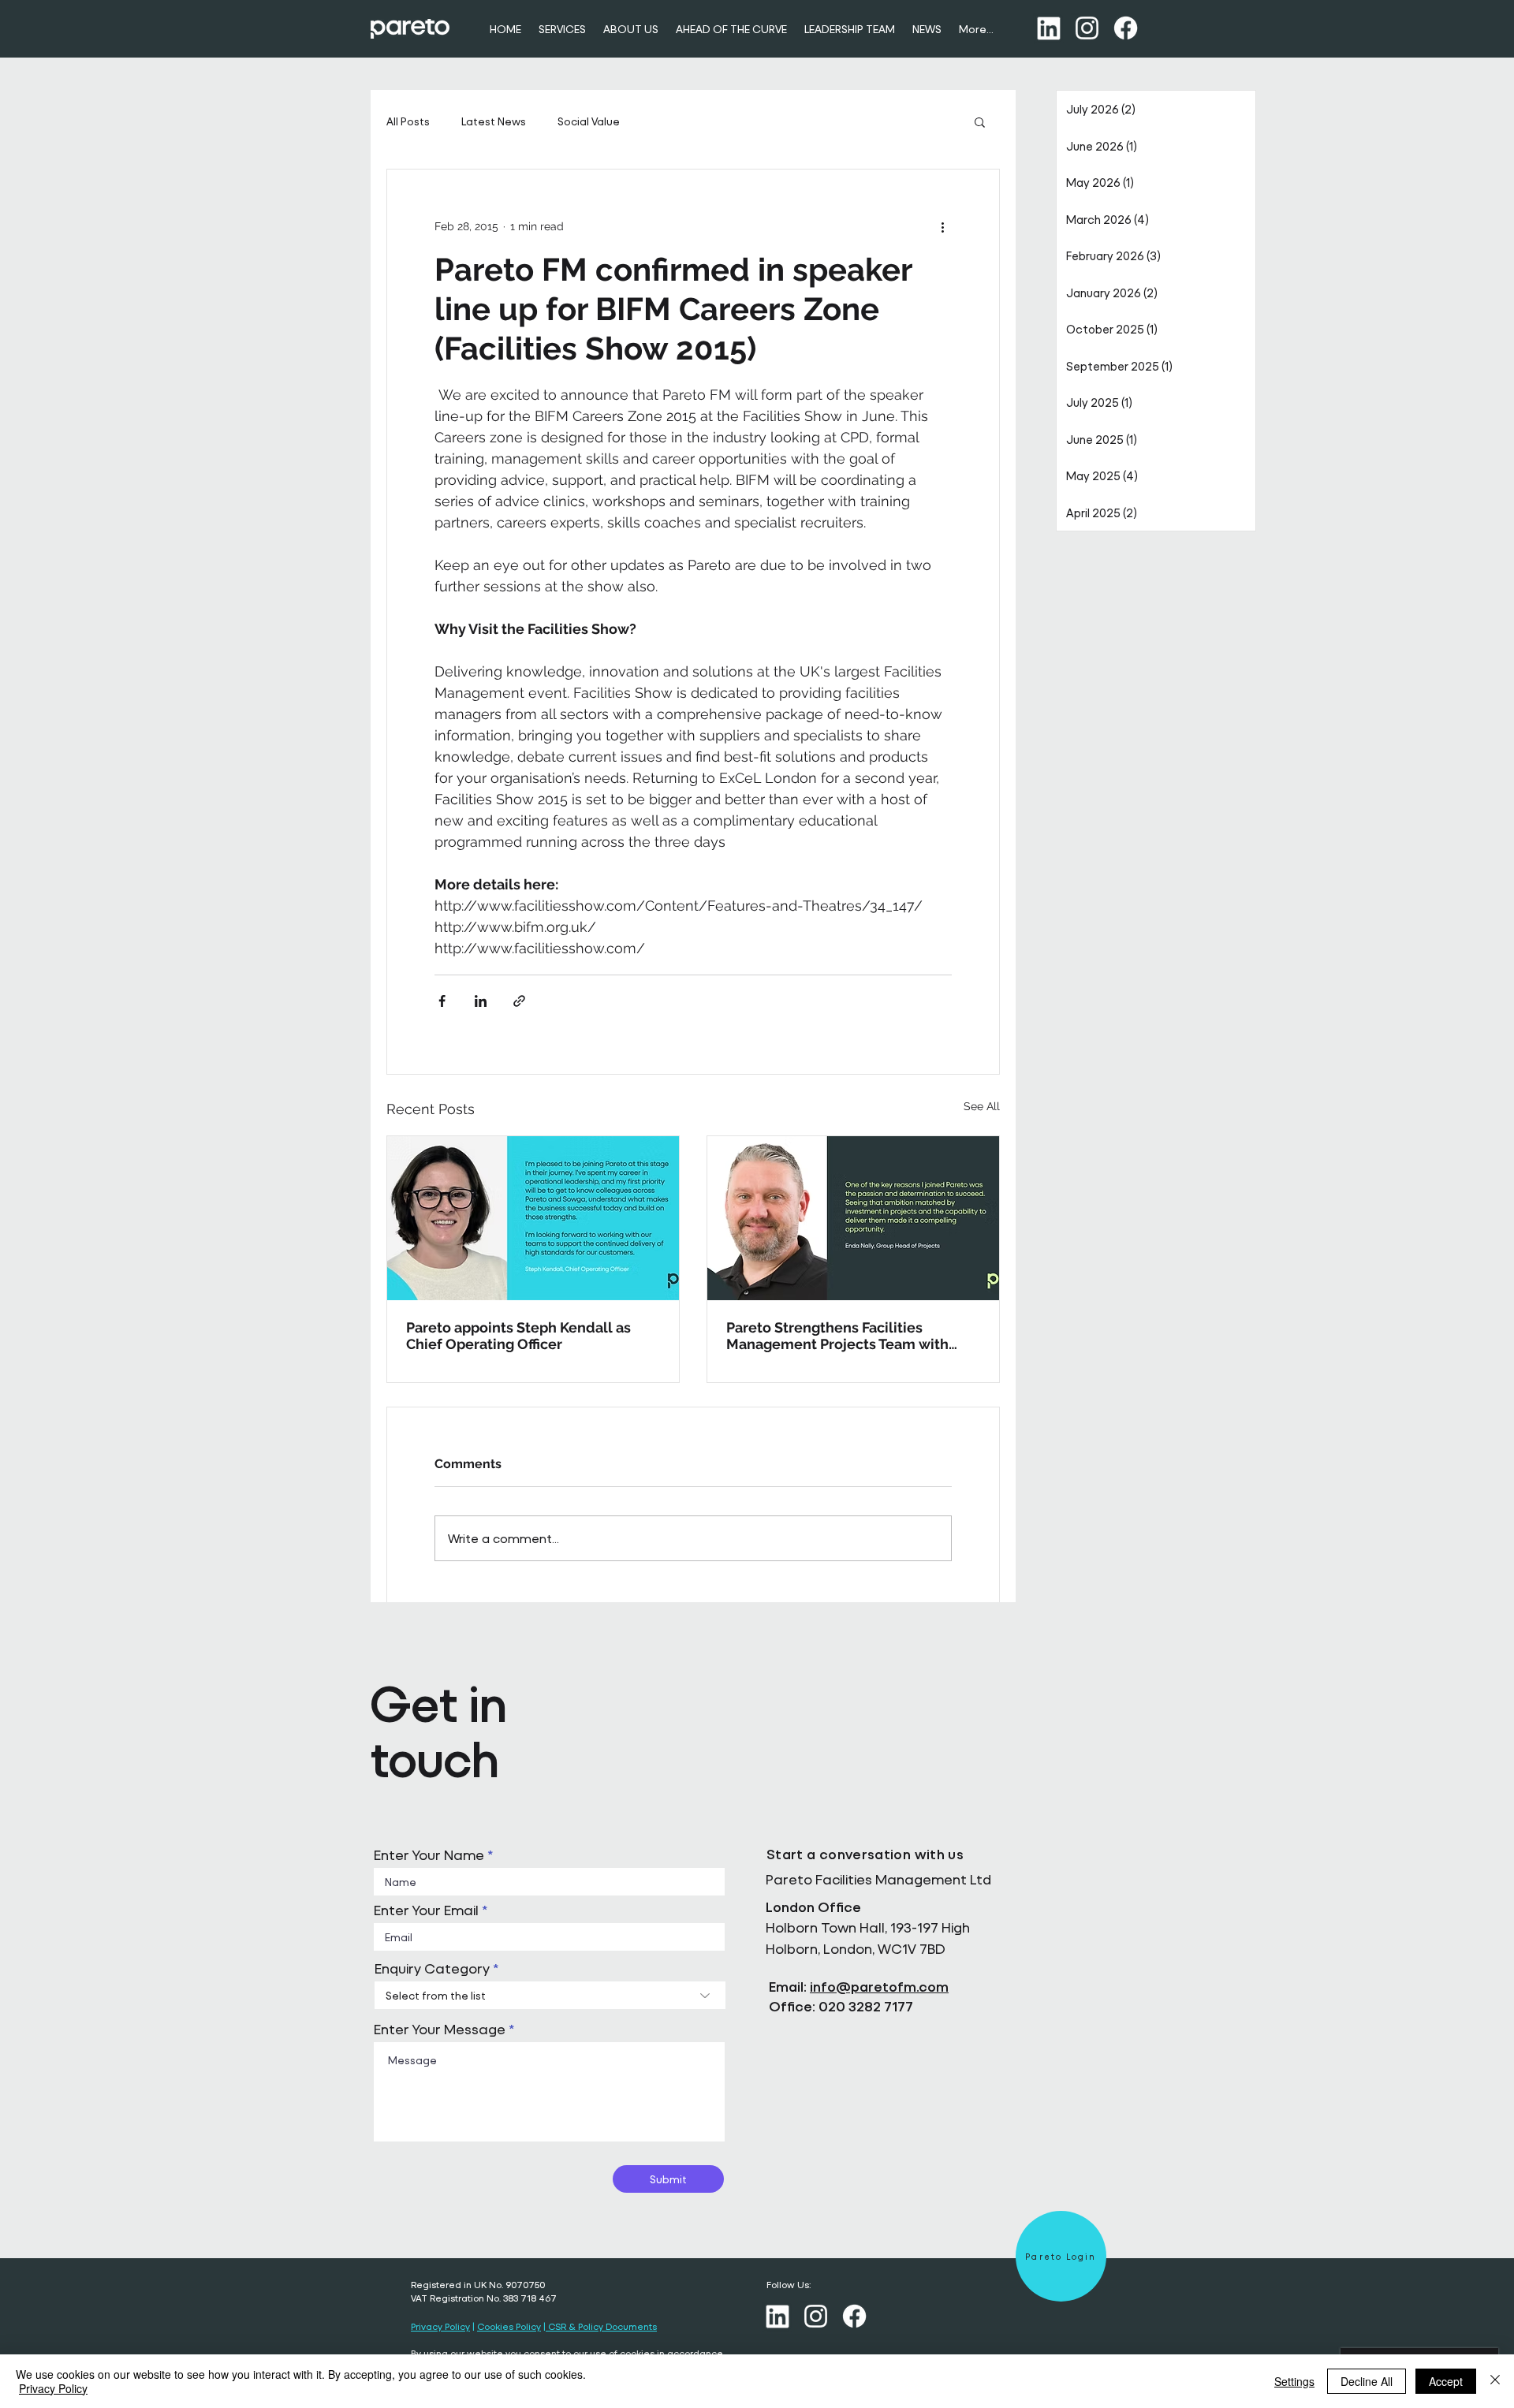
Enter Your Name (429, 1855)
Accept (1446, 2381)
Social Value (589, 121)
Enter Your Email (426, 1910)
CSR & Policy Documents (601, 2326)
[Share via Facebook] (442, 1001)
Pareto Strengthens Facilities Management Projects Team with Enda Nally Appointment (837, 1336)
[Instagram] (1087, 28)
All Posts (408, 121)
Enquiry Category (432, 1969)
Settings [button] (1294, 2381)
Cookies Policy (509, 2326)
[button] (980, 121)
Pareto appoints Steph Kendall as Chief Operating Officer (518, 1336)
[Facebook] (1126, 28)
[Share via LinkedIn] (481, 1001)
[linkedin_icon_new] (1048, 28)
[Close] (1495, 2381)
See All (982, 1106)
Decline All (1367, 2381)
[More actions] (942, 226)
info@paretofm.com (879, 1987)
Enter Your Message (440, 2030)
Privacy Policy (440, 2326)
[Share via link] (519, 1001)
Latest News (494, 121)
